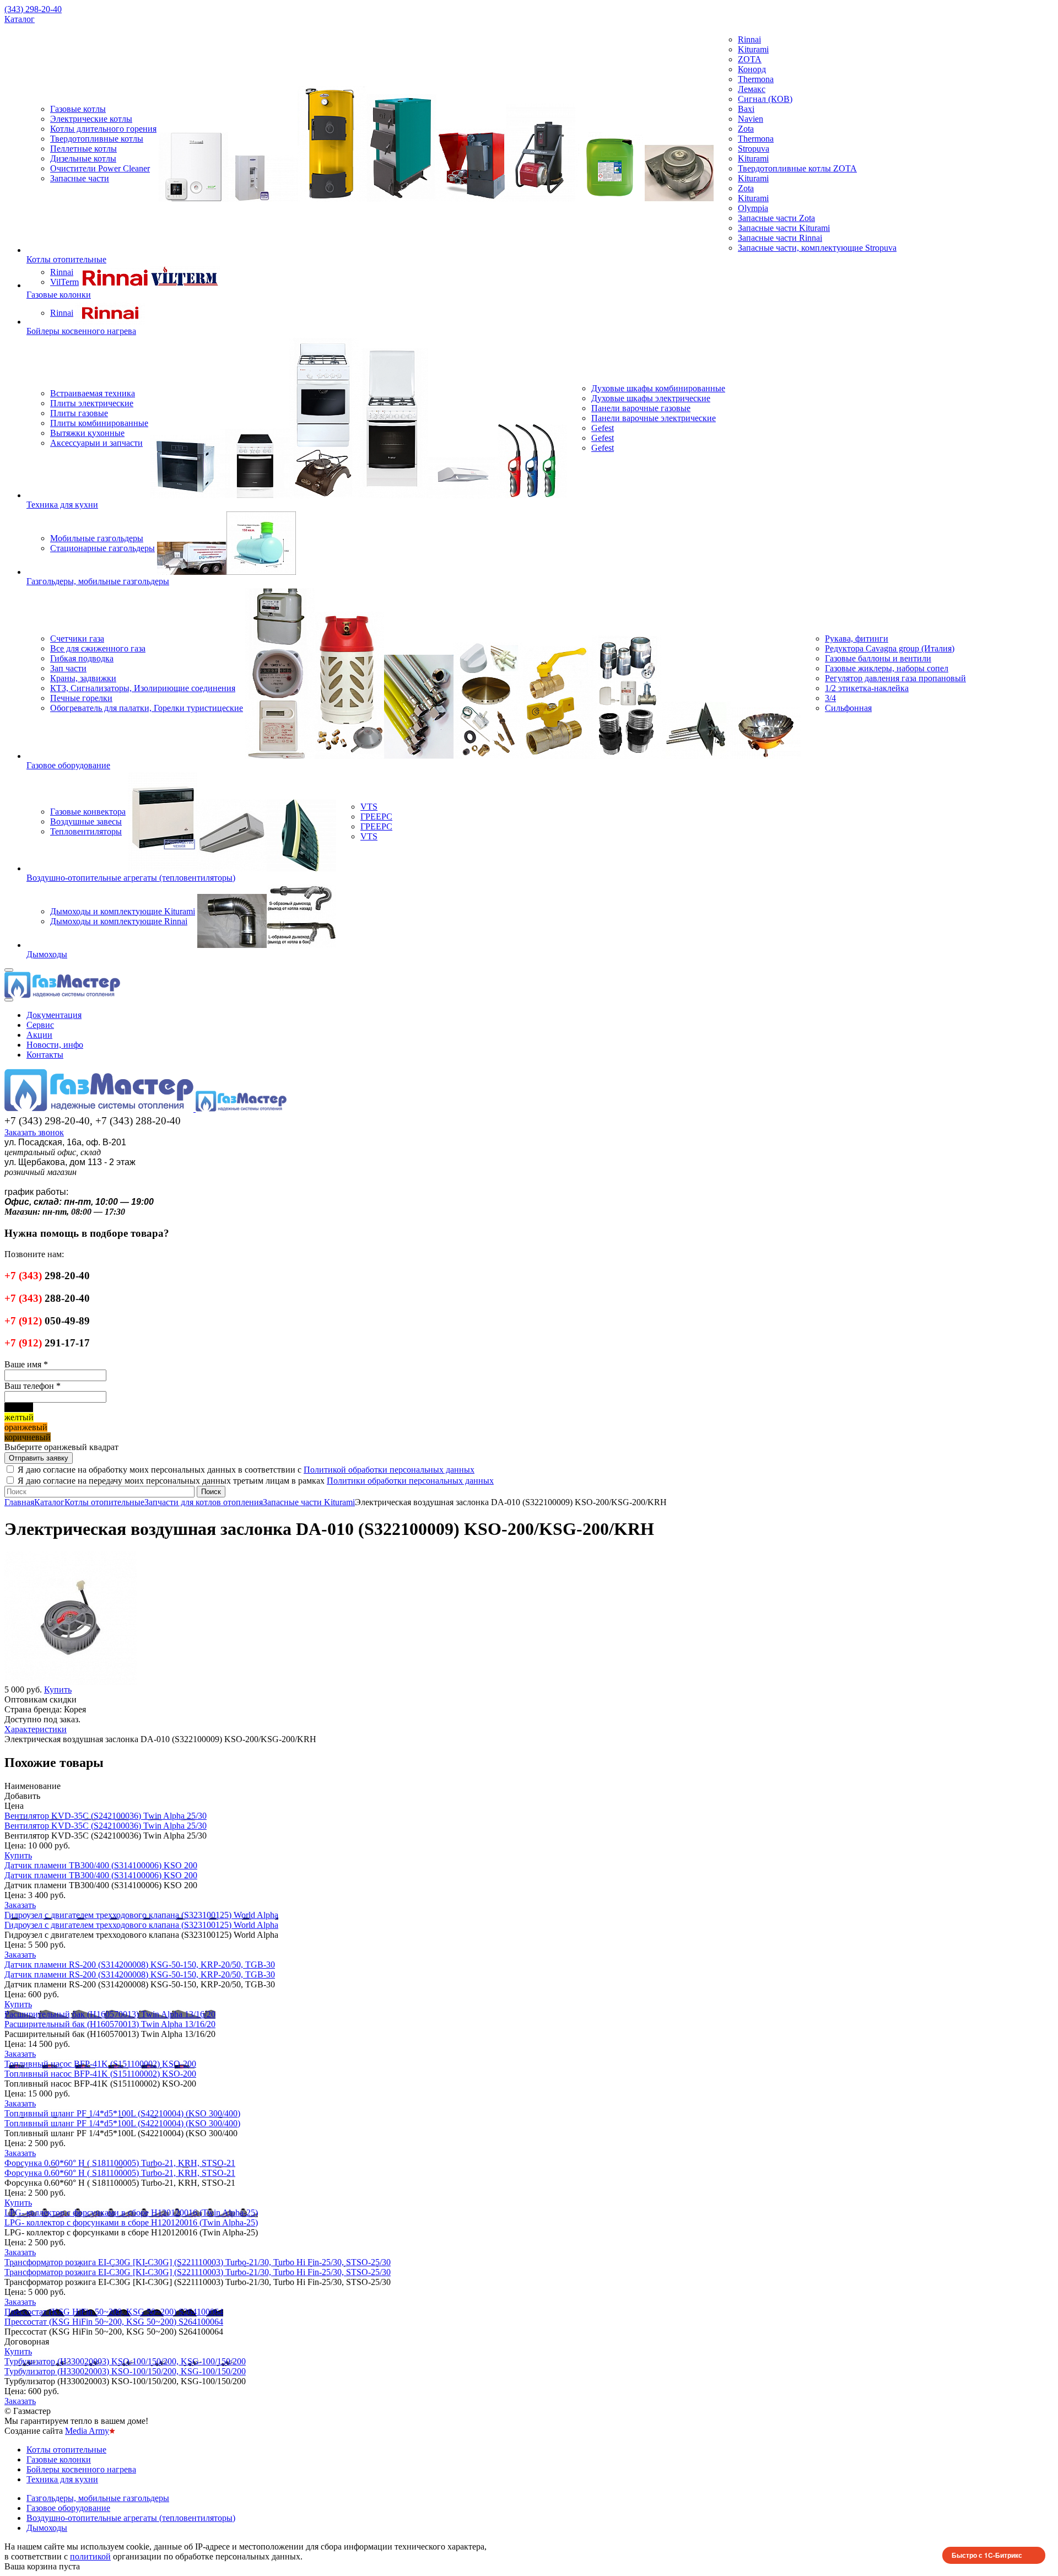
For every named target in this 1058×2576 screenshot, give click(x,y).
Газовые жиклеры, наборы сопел (887, 668)
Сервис (40, 1025)
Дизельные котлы (83, 158)
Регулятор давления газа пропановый (895, 678)
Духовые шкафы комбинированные (658, 388)
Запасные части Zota (776, 218)
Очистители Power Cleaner (100, 168)
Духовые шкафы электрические (651, 398)
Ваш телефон (33, 1386)
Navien (751, 119)
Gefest (603, 428)
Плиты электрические (92, 403)
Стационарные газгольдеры (102, 548)
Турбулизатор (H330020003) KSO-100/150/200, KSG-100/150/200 (125, 2361)
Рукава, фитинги (857, 638)
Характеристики (36, 1729)
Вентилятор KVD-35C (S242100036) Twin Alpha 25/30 (106, 1816)
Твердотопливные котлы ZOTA (797, 168)
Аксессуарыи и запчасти (96, 443)
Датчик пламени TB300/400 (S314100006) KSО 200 (101, 1865)
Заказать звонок (34, 1132)
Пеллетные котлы (83, 149)
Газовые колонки (59, 295)
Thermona (756, 79)
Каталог (20, 19)
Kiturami (753, 49)
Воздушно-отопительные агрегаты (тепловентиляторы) (131, 878)
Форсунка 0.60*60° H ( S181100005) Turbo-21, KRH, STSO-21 (120, 2163)
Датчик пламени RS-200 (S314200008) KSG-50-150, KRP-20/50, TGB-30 (140, 1965)
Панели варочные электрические (654, 418)
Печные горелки (81, 698)
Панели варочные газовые (641, 408)
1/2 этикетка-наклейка (867, 688)
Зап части (68, 668)
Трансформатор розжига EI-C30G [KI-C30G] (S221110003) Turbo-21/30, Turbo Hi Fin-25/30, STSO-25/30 (198, 2262)
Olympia (753, 208)
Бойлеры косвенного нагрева (81, 331)
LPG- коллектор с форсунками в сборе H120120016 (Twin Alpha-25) (131, 2213)
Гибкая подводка (82, 658)
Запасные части (80, 178)
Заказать (20, 1905)
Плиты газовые (79, 413)
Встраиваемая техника (93, 393)
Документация (54, 1015)
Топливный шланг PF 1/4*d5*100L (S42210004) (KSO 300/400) (122, 2113)
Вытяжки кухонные (87, 433)
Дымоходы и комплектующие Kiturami (123, 911)
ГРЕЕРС (376, 817)
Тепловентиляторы (86, 831)
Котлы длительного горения (103, 129)
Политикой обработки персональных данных (389, 1470)
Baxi (746, 109)
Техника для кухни (62, 505)
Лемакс (752, 89)
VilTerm (64, 282)
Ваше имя (26, 1364)
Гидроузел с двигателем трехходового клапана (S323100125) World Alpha (141, 1915)
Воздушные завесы (86, 821)
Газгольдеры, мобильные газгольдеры (98, 581)
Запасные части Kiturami (784, 228)
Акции (39, 1035)
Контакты (45, 1055)
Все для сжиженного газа (98, 648)
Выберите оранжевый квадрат (61, 1447)
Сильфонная (848, 708)
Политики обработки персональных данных (410, 1481)
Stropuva (754, 149)
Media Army (87, 2431)
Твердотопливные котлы (97, 139)
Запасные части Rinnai (780, 238)
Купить (18, 1855)
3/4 (830, 698)
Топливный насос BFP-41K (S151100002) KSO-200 (100, 2064)
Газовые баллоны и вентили (878, 658)
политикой (90, 2556)
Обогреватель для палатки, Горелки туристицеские (147, 708)
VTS (369, 807)
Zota (746, 129)
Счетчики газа (77, 638)
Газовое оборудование (68, 765)
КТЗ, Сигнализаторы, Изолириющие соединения (143, 688)
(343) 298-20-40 (33, 9)
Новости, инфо (55, 1045)
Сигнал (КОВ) (765, 99)
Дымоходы (47, 954)
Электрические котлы (91, 119)
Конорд (752, 69)
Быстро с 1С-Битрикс (987, 2555)
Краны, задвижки (83, 678)
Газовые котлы (78, 109)
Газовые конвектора (88, 812)
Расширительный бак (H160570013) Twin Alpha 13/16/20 (110, 2014)
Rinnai (749, 39)
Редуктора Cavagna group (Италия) (890, 648)
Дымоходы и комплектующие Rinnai (119, 921)
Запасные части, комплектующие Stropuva (817, 248)
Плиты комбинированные (99, 423)
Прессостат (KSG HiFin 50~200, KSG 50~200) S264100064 (114, 2312)
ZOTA (750, 59)
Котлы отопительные (66, 259)
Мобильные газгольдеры (97, 538)
